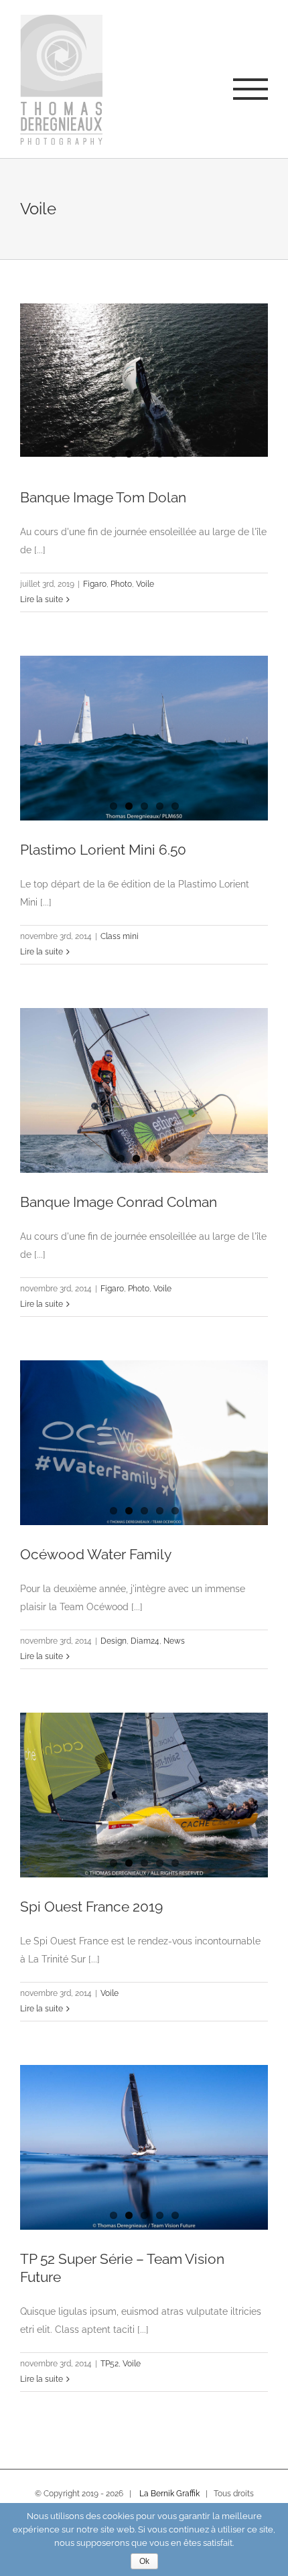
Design (114, 1641)
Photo (121, 584)
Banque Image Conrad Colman (119, 1202)
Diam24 (145, 1641)
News (174, 1641)
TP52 (110, 2364)
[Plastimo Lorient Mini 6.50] (144, 738)
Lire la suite (42, 599)
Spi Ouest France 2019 (91, 1907)
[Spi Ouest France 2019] (144, 1795)
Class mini (120, 936)
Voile (145, 584)
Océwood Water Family (96, 1554)
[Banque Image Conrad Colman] (144, 1091)
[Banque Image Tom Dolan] (144, 380)
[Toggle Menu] (250, 89)
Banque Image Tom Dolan (103, 497)
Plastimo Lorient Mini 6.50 (103, 850)
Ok (144, 2561)
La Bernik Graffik (169, 2494)
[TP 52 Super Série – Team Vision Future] (144, 2148)
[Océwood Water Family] (144, 1443)
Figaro (95, 584)
